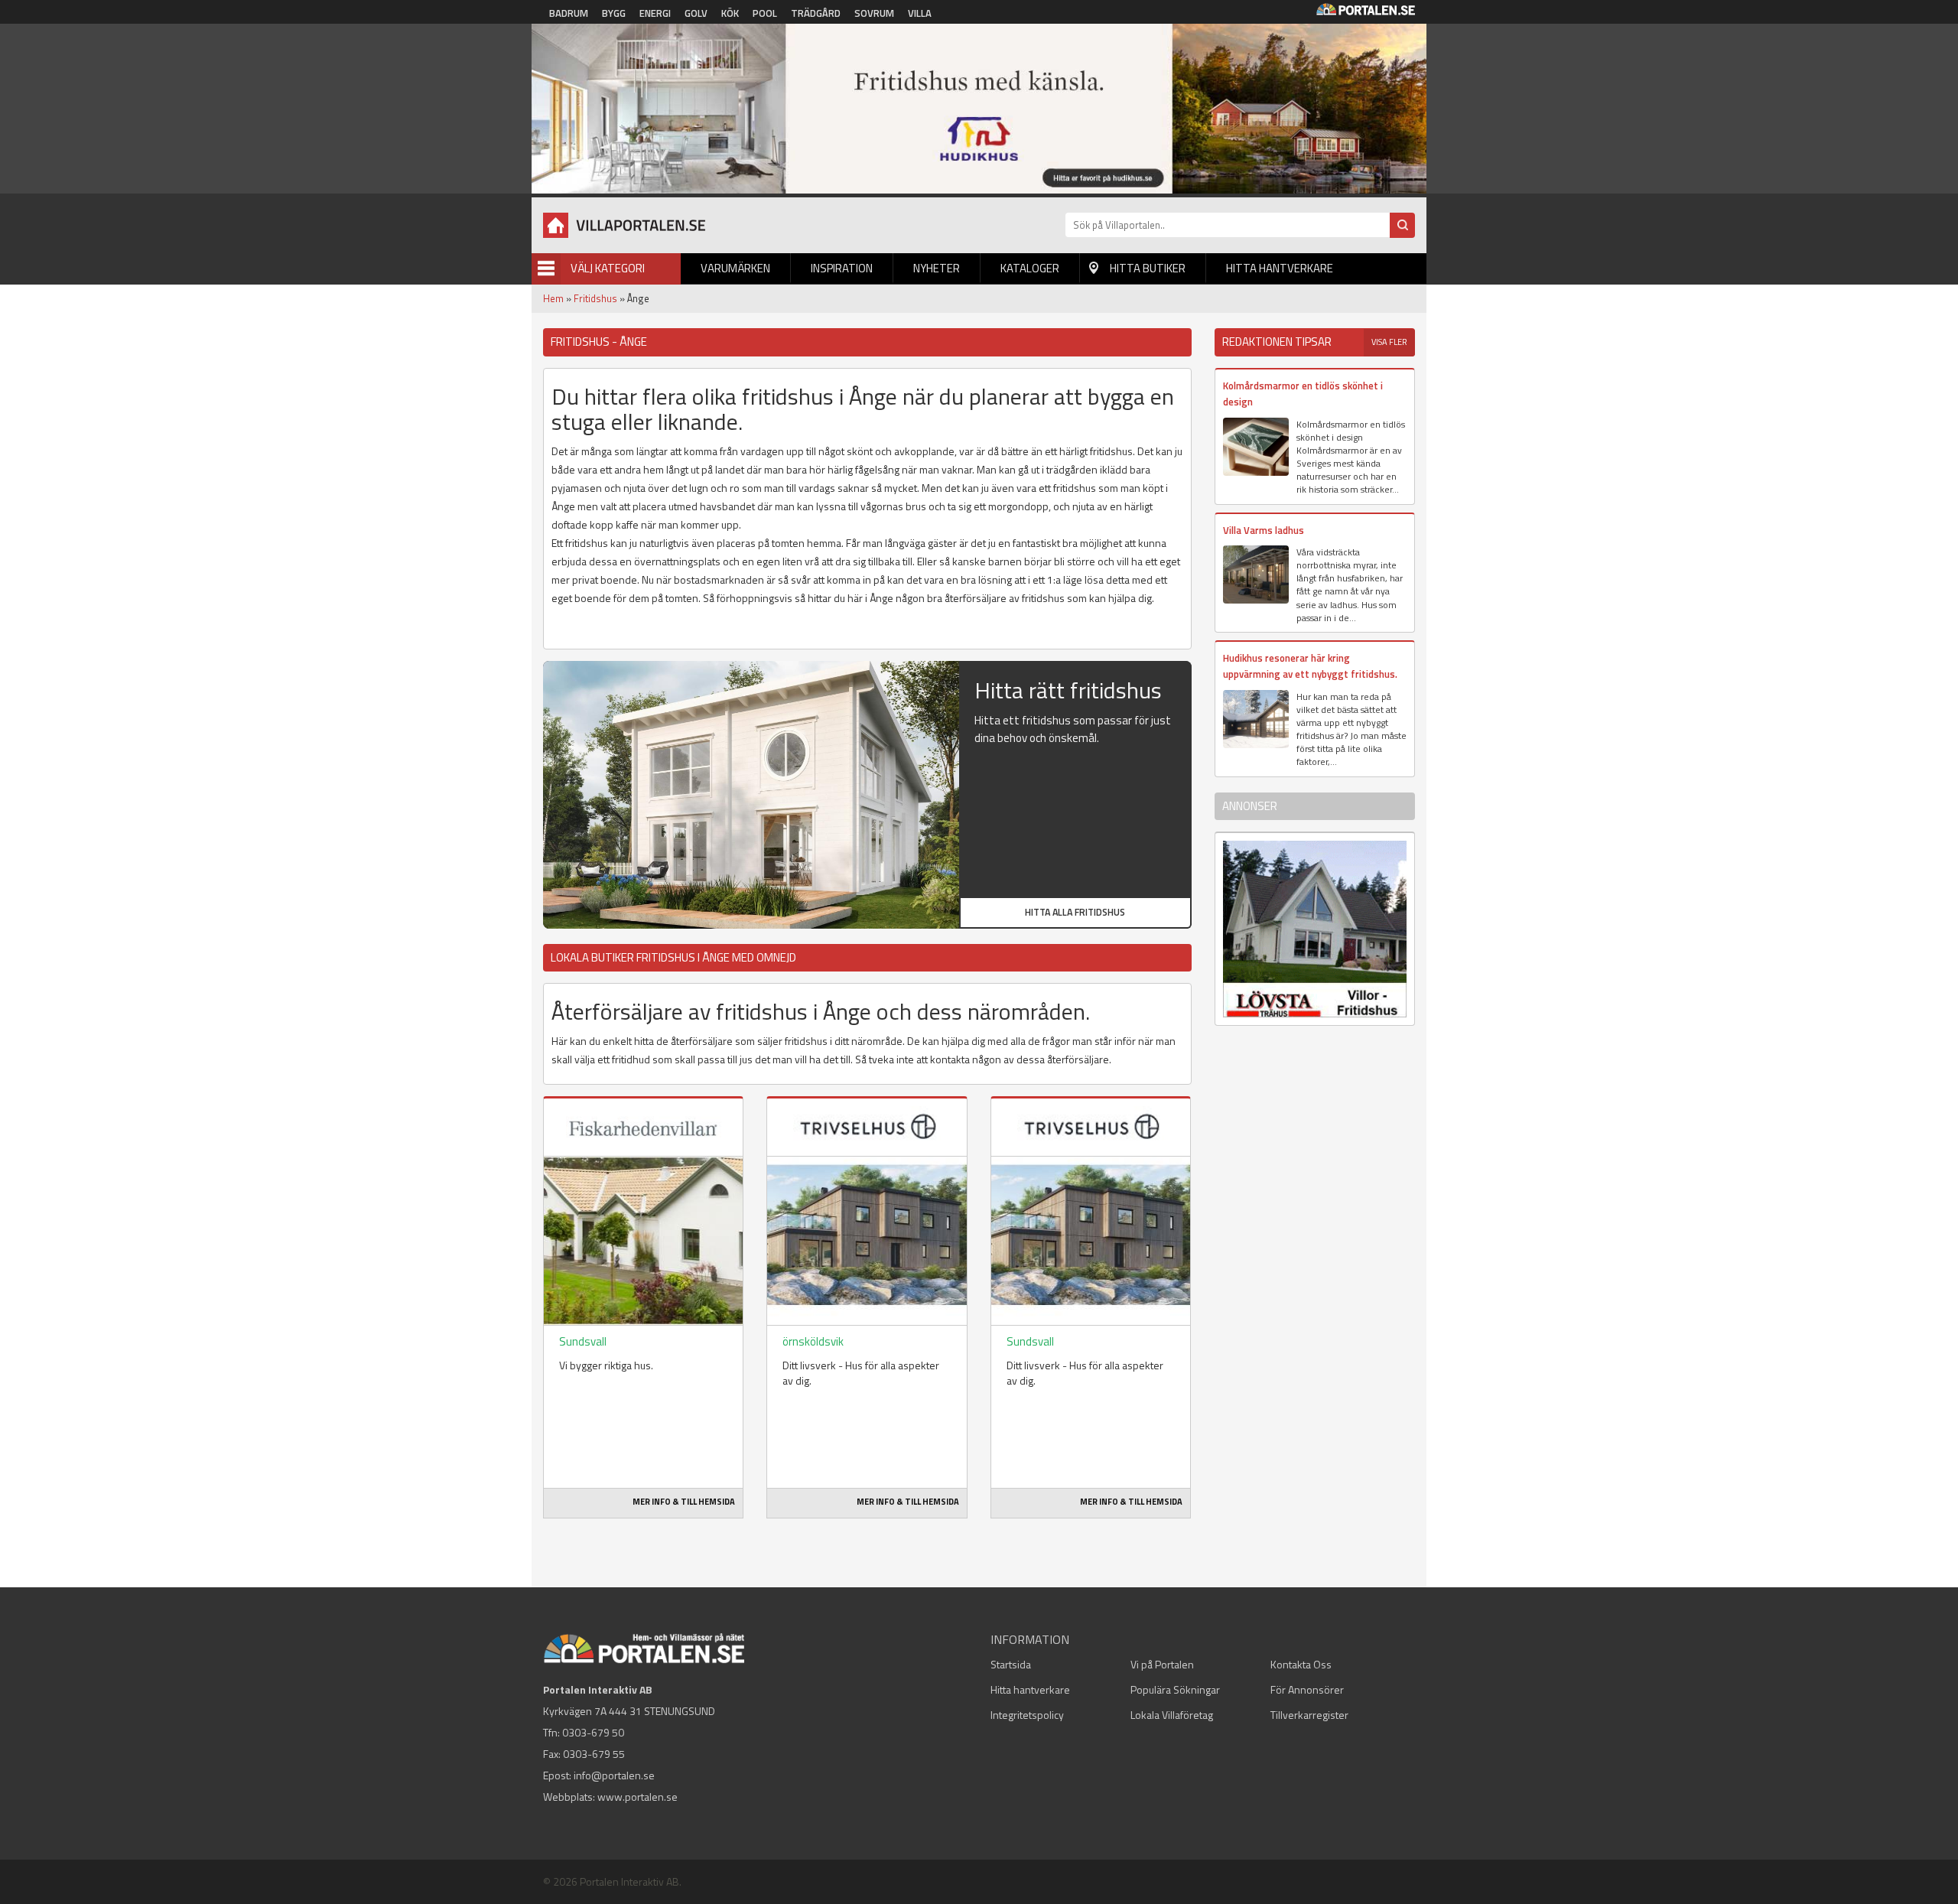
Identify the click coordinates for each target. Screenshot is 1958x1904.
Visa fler (1389, 342)
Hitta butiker (1148, 268)
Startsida (1011, 1664)
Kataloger (1030, 268)
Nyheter (937, 268)
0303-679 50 (593, 1732)
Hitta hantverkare (1280, 268)
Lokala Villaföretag (1172, 1715)
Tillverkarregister (1309, 1715)
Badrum (569, 13)
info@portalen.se (614, 1775)
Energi (655, 13)
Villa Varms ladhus (1264, 530)
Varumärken (735, 268)
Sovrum (874, 13)
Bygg (614, 13)
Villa (920, 13)
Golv (696, 13)
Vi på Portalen (1162, 1664)
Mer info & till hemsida (684, 1502)
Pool (765, 13)
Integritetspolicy (1027, 1715)
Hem (553, 298)
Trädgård (816, 13)
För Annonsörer (1307, 1689)
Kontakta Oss (1301, 1664)
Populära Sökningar (1175, 1689)
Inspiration (842, 268)
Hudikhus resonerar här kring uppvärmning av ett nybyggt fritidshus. (1310, 666)
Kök (730, 13)
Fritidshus (595, 298)
